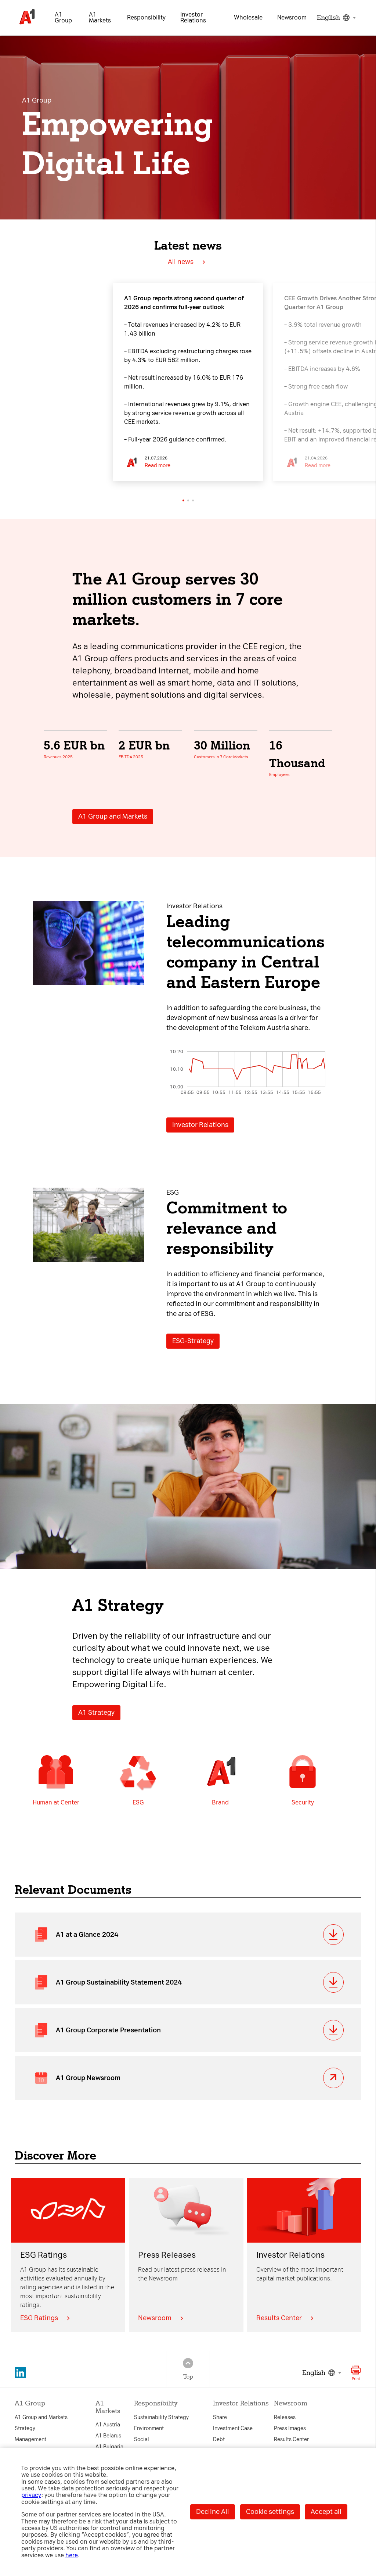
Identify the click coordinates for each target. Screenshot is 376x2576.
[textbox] (335, 18)
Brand (220, 1802)
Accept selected (251, 1403)
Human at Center (56, 1802)
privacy (31, 2495)
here (72, 2555)
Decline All (213, 2512)
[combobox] (335, 18)
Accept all (326, 2512)
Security (303, 1802)
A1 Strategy (96, 1713)
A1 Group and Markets (113, 816)
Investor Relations (200, 1125)
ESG (138, 1802)
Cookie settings (270, 2512)
